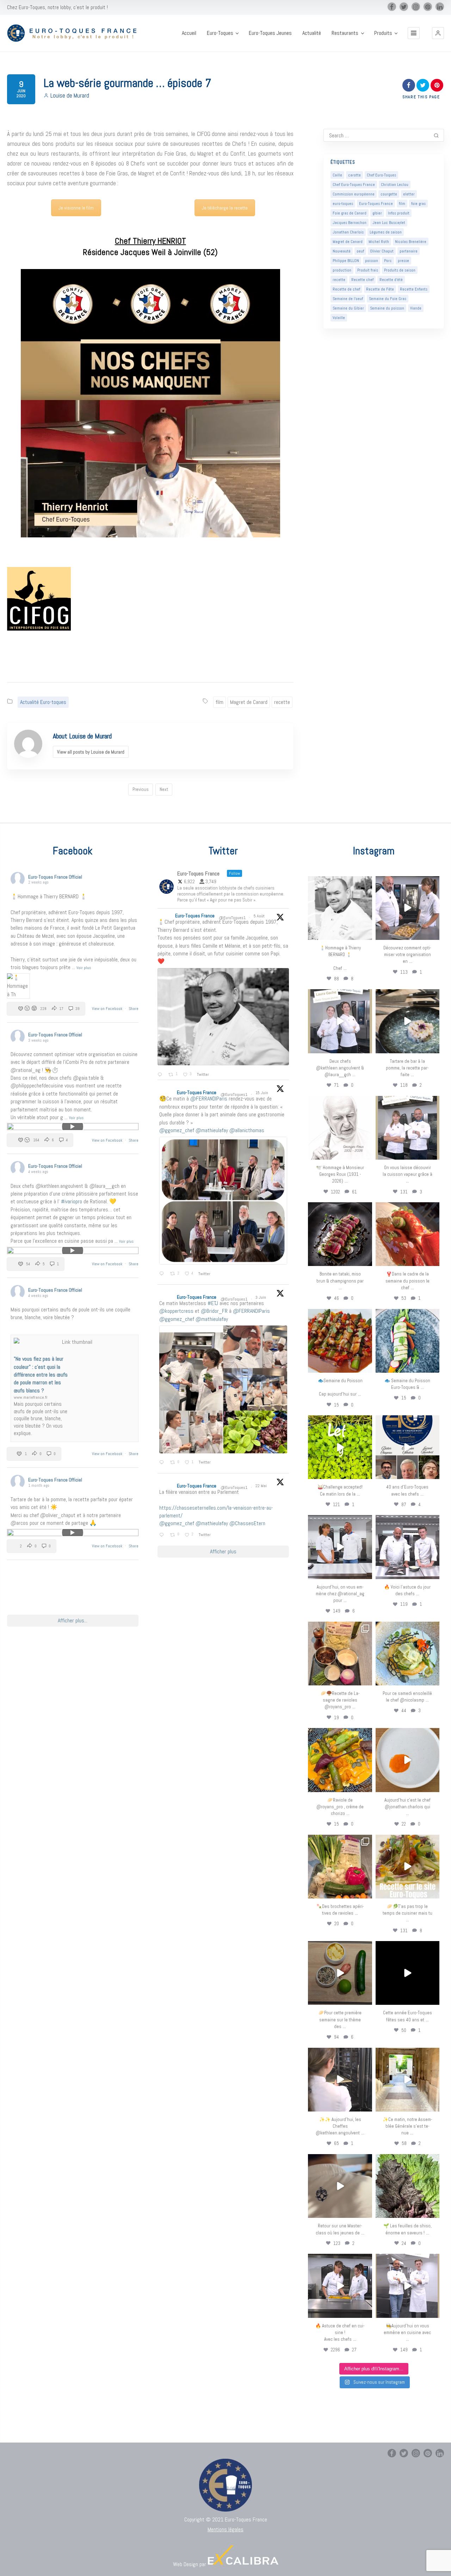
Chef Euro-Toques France (354, 185)
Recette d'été (391, 280)
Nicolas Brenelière (411, 242)
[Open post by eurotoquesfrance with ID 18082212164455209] (407, 1654)
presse (403, 261)
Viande (416, 308)
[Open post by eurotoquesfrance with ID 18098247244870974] (340, 1867)
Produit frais (368, 270)
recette (282, 702)
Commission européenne (354, 194)
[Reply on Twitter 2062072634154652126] (163, 1463)
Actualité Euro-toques (43, 702)
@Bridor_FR (214, 1311)
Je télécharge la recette (225, 208)
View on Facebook (108, 1009)
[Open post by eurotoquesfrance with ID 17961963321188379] (407, 908)
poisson (372, 261)
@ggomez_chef (177, 1130)
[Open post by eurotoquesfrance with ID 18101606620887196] (407, 1128)
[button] (438, 33)
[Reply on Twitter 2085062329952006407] (161, 1075)
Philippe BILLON (346, 261)
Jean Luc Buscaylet (389, 223)
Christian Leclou (395, 185)
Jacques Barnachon (350, 223)
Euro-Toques (220, 33)
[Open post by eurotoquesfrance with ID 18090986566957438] (340, 2286)
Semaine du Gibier (348, 308)
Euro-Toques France (376, 204)
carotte (354, 175)
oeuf (360, 251)
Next (164, 789)
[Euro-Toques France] (75, 33)
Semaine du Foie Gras (388, 299)
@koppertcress (176, 1311)
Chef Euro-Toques (381, 175)
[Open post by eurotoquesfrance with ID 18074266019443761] (340, 1021)
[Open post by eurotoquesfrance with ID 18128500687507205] (340, 2080)
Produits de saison (400, 270)
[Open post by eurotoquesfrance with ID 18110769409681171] (407, 1760)
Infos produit (399, 213)
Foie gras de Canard (350, 213)
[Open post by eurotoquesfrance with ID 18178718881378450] (340, 2186)
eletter (409, 194)
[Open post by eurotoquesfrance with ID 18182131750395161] (340, 1447)
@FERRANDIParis (209, 1099)
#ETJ (213, 1303)
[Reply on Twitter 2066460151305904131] (163, 1274)
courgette (389, 194)
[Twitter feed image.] (223, 1017)
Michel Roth (379, 242)
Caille (337, 175)
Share (134, 1009)
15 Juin (262, 1093)
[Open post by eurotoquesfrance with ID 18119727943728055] (407, 2080)
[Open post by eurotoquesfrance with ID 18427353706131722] (340, 1234)
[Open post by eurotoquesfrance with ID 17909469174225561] (340, 1547)
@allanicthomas (247, 1130)
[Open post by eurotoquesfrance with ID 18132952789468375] (407, 2286)
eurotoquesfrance (340, 882)
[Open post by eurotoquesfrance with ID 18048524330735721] (340, 1760)
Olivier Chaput (382, 251)
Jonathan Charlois (348, 232)
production (342, 270)
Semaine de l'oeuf (348, 299)
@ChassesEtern (247, 1523)
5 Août (260, 916)
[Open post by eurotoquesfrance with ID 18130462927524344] (407, 1341)
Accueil (189, 33)
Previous (141, 789)
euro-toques (343, 204)
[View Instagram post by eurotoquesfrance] (366, 933)
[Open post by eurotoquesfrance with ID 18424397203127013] (340, 1973)
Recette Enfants (414, 289)
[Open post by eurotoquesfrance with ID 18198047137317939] (407, 1234)
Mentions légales (225, 2529)
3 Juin (261, 1297)
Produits (383, 33)
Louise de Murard (70, 95)
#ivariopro (72, 1201)
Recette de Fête (380, 289)
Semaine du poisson (387, 308)
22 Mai (262, 1486)
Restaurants (345, 33)
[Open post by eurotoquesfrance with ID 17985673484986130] (407, 1867)
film (220, 702)
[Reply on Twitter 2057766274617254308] (163, 1535)
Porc (388, 261)
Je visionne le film (76, 208)
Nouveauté (342, 251)
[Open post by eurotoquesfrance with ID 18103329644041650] (340, 1341)
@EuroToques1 (232, 918)
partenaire (409, 251)
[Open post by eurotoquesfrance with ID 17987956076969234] (407, 2186)
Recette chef (362, 280)
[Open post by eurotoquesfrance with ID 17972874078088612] (407, 1021)
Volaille (339, 318)
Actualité (312, 33)
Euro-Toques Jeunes (270, 33)
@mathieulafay (212, 1130)
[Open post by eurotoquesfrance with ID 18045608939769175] (407, 1973)
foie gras (418, 204)
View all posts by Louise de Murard (91, 752)
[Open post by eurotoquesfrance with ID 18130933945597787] (407, 1447)
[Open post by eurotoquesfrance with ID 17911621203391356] (340, 1654)
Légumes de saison (386, 232)
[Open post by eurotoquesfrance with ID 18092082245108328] (340, 908)
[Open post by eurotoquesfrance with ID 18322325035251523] (407, 1547)
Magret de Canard (249, 702)
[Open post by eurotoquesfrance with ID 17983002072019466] (340, 1128)
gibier (377, 213)
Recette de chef (346, 289)
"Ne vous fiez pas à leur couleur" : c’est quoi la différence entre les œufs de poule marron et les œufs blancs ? (41, 1375)
